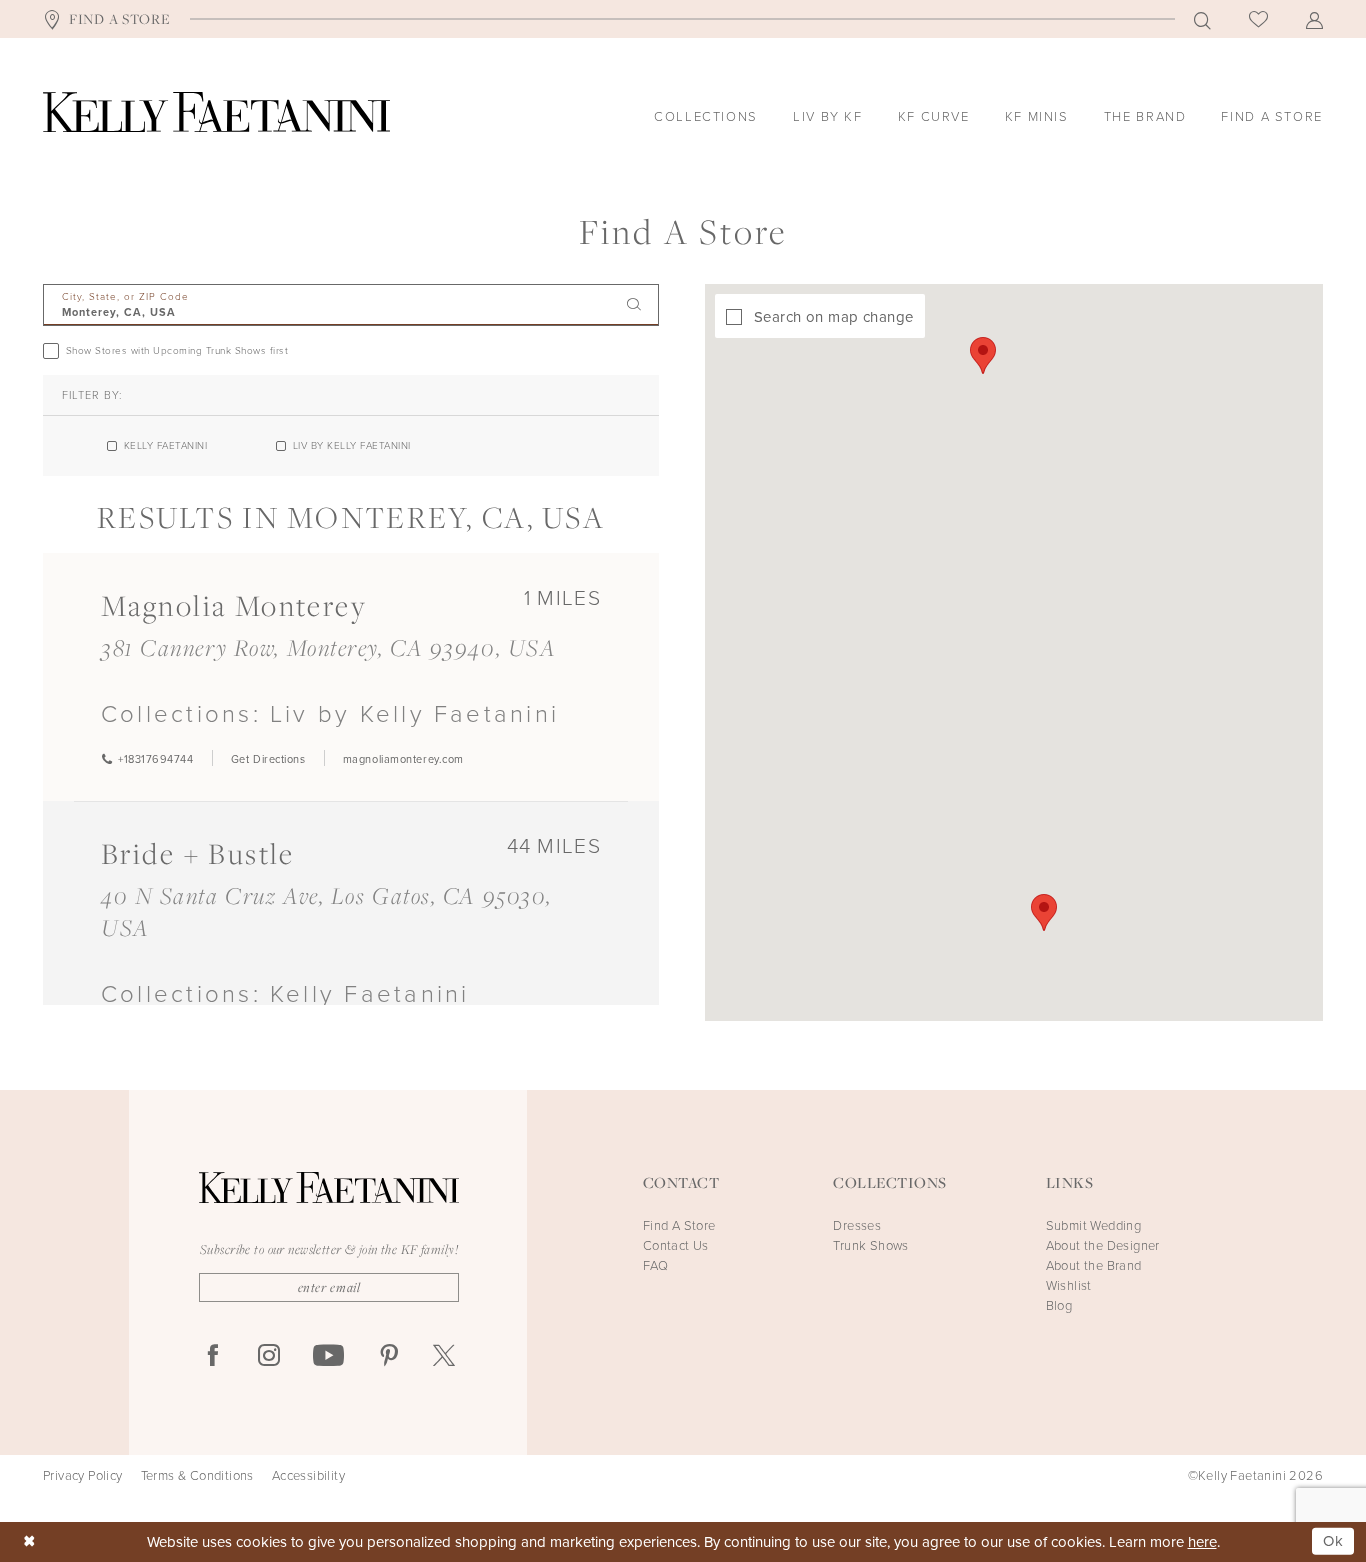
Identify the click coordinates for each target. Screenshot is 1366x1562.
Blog (1059, 1305)
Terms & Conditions (197, 1476)
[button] (1314, 19)
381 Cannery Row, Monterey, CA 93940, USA (328, 647)
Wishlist (1069, 1285)
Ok (1333, 1541)
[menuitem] (107, 19)
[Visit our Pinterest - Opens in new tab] (389, 1356)
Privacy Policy (83, 1476)
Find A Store (679, 1225)
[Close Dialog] (29, 1541)
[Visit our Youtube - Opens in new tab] (328, 1356)
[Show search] (1202, 19)
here (1202, 1542)
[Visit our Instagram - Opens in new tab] (269, 1356)
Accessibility (308, 1476)
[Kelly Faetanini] (216, 112)
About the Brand (1094, 1265)
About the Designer (1103, 1245)
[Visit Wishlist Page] (1258, 19)
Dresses (857, 1225)
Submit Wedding (1094, 1225)
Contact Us (676, 1245)
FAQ (655, 1265)
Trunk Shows (870, 1245)
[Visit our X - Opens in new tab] (444, 1356)
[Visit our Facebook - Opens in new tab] (213, 1356)
